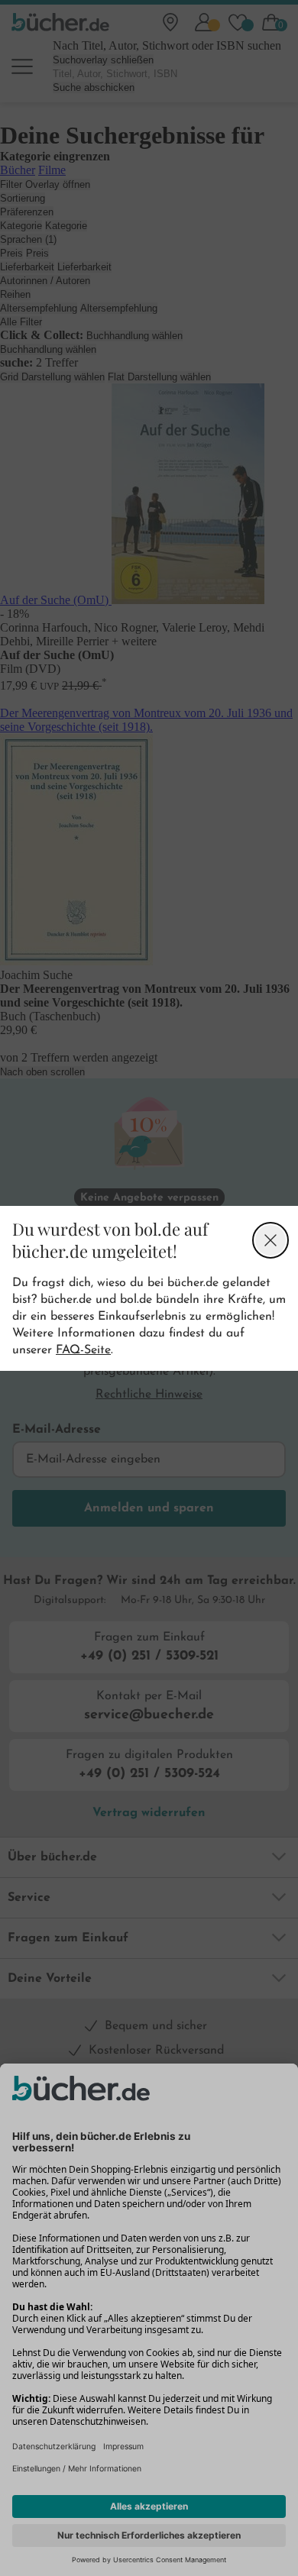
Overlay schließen (270, 1240)
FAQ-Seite (83, 1350)
